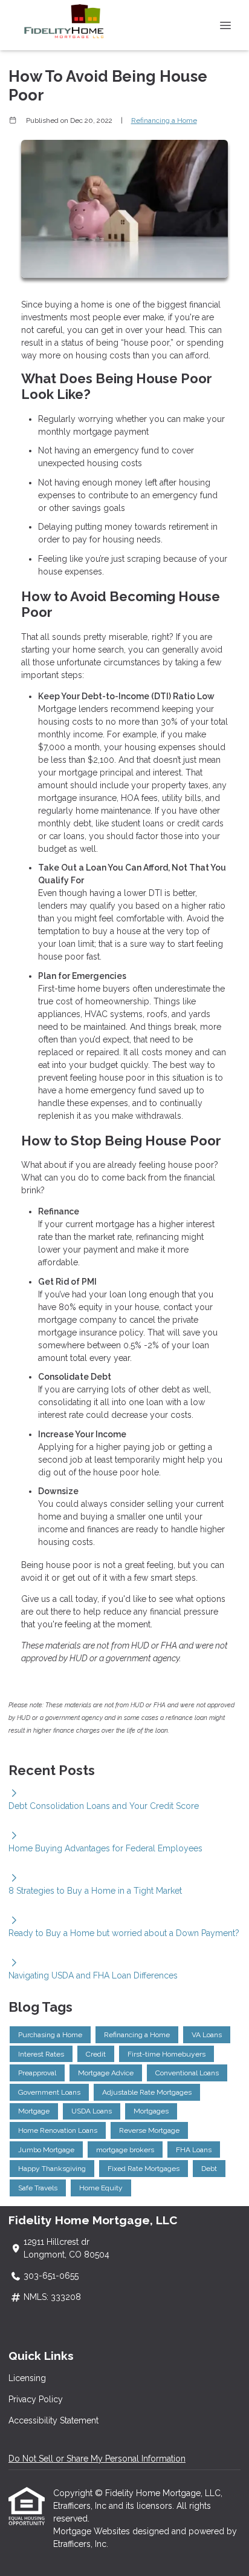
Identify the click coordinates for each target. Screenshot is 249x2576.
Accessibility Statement (53, 2420)
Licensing (27, 2378)
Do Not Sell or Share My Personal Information (97, 2459)
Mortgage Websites (93, 2531)
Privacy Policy (36, 2399)
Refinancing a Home (164, 120)
